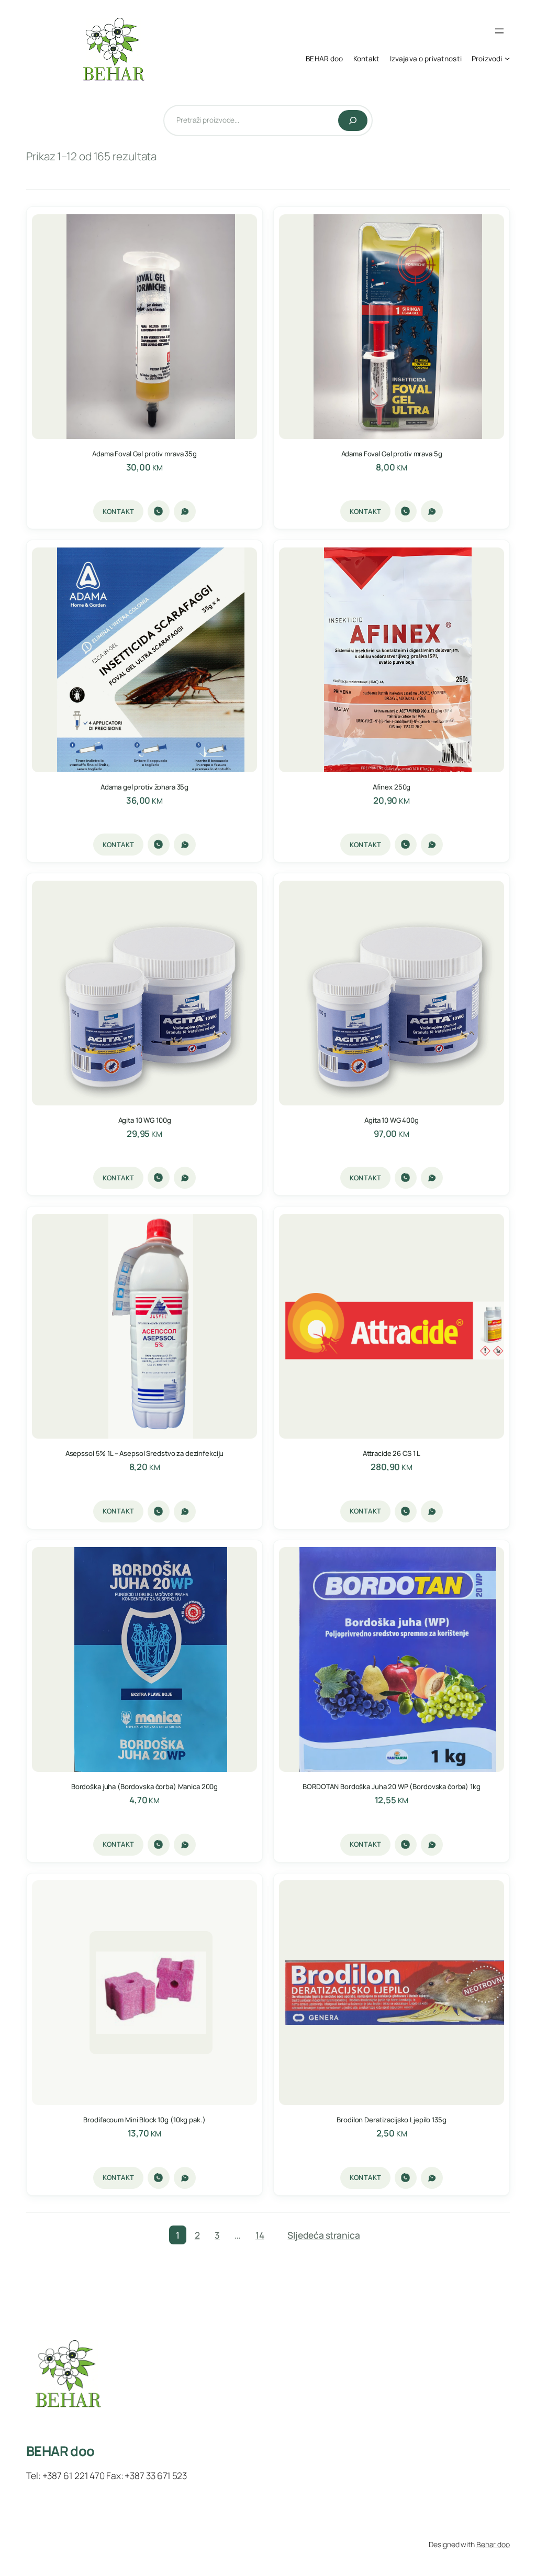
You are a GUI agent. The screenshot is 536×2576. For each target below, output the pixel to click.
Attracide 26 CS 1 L (392, 1454)
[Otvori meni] (499, 31)
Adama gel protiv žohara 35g (144, 787)
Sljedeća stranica (323, 2235)
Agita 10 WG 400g (392, 1120)
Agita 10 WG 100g (145, 1120)
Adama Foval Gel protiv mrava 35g (144, 454)
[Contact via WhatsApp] (185, 511)
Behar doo (493, 2544)
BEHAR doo (60, 2451)
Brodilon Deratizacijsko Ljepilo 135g (391, 2120)
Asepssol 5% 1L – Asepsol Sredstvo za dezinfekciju (145, 1454)
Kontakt (119, 511)
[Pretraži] (353, 120)
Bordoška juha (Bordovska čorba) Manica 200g (144, 1787)
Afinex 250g (392, 787)
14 (260, 2235)
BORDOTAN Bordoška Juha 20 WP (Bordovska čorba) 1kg (391, 1787)
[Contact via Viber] (159, 511)
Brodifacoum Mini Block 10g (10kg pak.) (144, 2120)
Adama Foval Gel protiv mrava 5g (392, 454)
